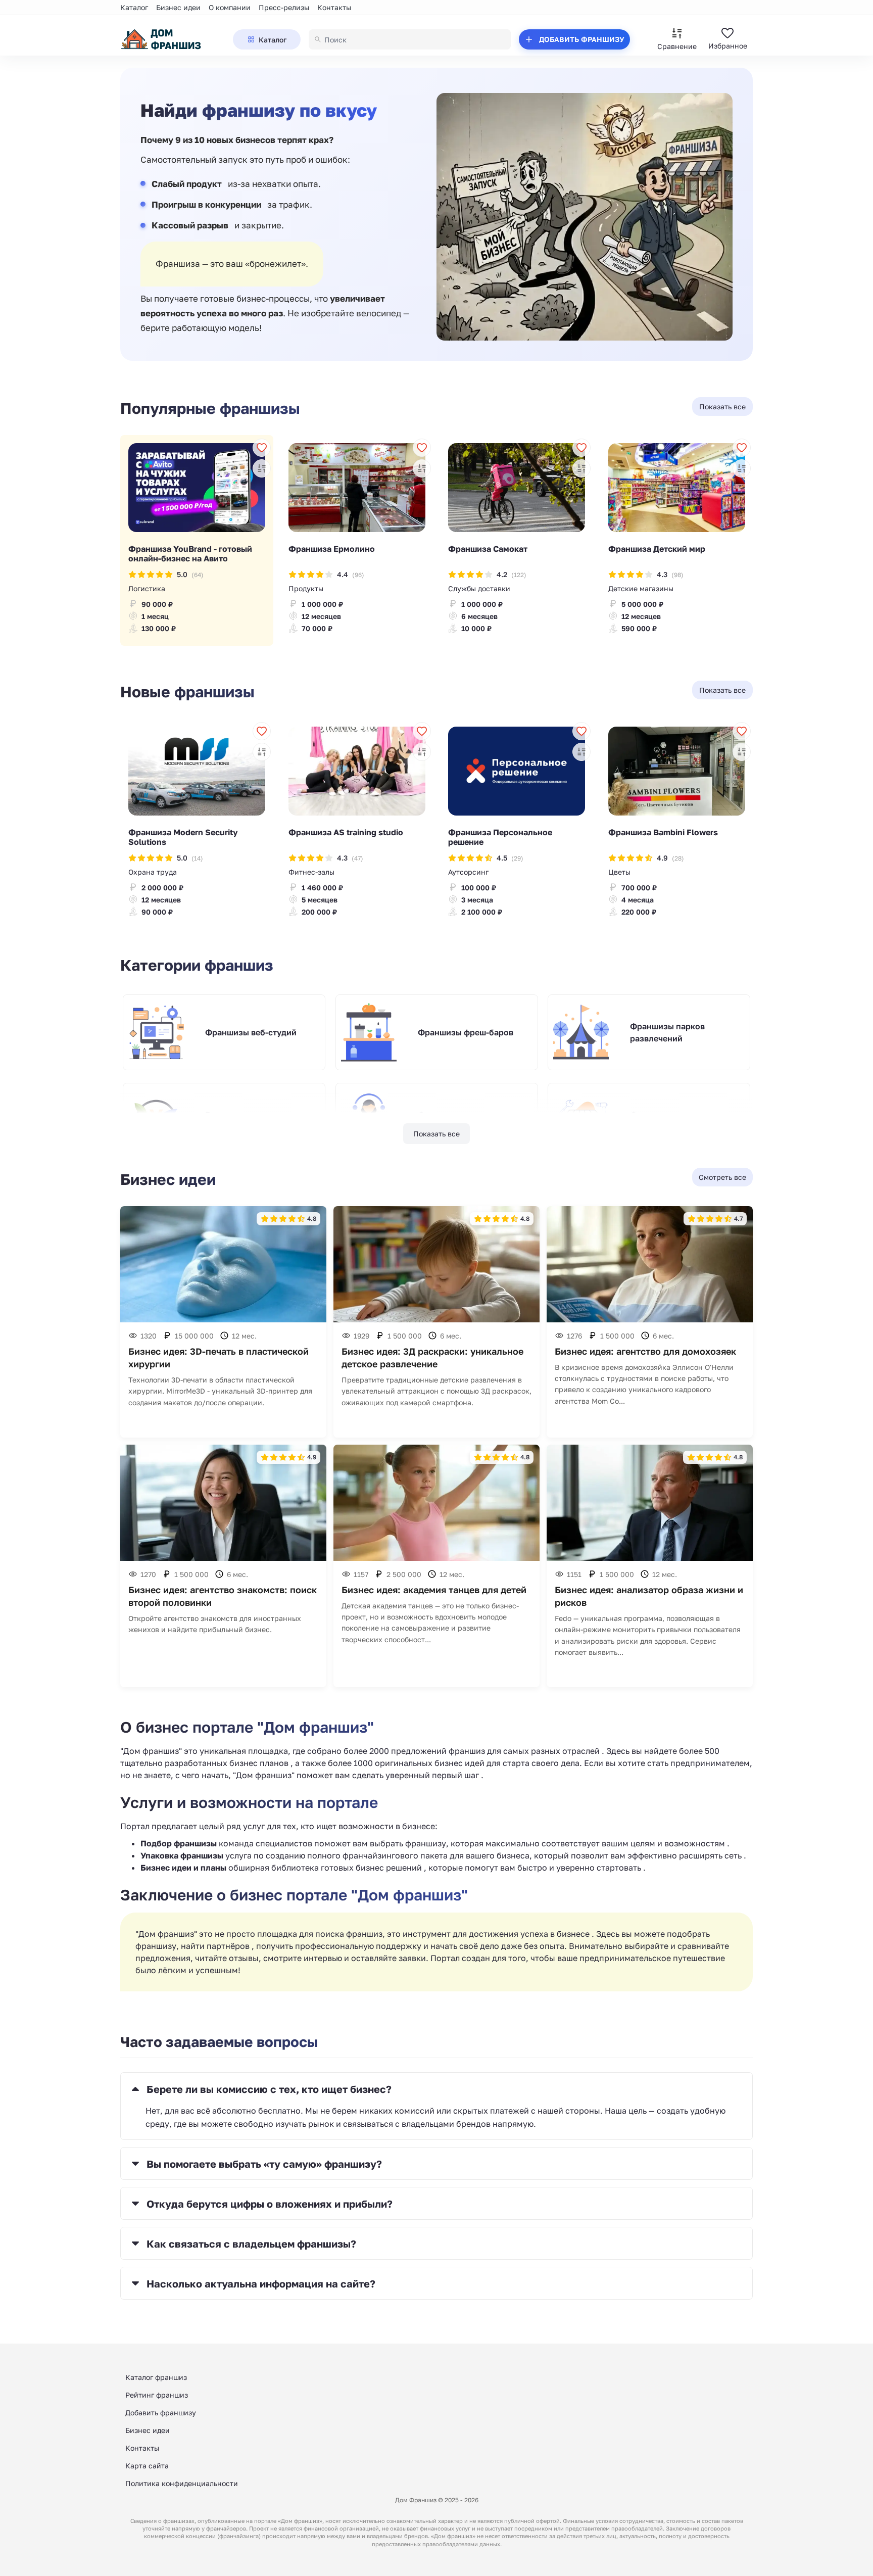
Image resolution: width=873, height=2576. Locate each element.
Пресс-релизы (284, 7)
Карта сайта (147, 2466)
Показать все (437, 1134)
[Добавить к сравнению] (262, 468)
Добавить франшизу (161, 2413)
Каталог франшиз (156, 2377)
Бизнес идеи (178, 7)
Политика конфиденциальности (182, 2483)
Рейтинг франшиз (157, 2395)
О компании (230, 7)
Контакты (334, 7)
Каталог (134, 7)
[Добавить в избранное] (262, 448)
